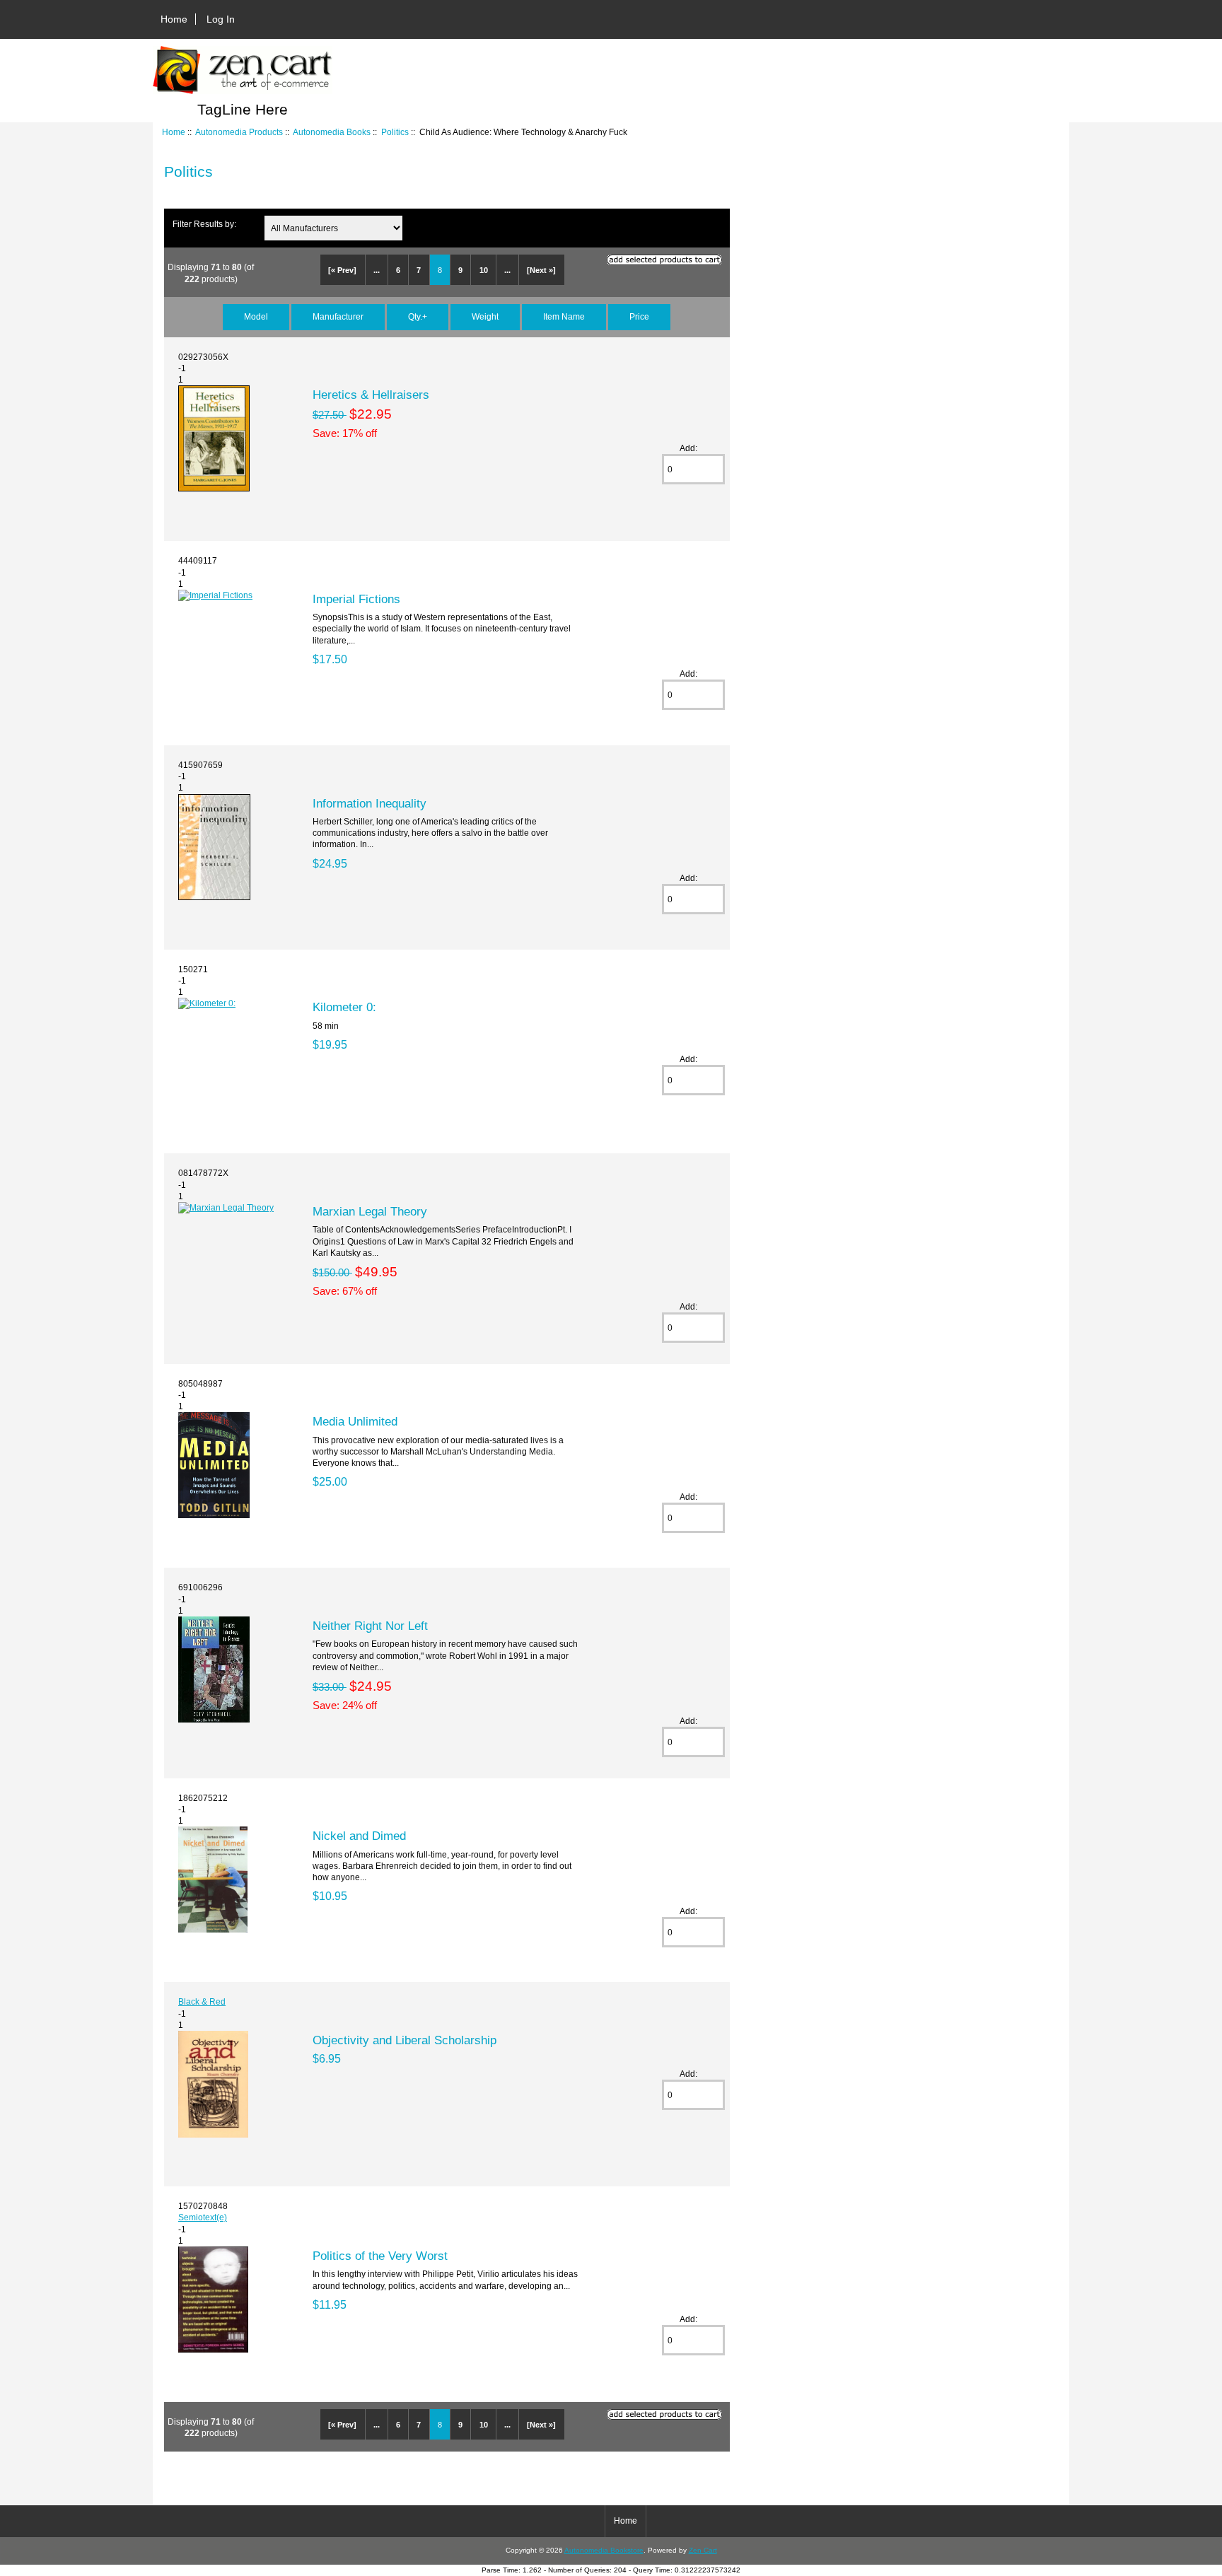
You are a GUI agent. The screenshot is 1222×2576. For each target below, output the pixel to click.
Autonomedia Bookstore (604, 2550)
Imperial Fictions (356, 599)
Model (256, 316)
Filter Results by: (204, 224)
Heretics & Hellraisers (371, 395)
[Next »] (541, 270)
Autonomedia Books (332, 132)
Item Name (564, 316)
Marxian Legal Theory (370, 1211)
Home (174, 19)
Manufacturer (338, 316)
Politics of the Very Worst (380, 2256)
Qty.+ (418, 316)
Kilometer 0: (344, 1007)
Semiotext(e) (203, 2217)
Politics (395, 132)
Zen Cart (703, 2550)
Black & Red (202, 2001)
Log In (221, 19)
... (377, 270)
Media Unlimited (355, 1421)
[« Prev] (342, 270)
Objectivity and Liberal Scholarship (405, 2040)
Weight (485, 316)
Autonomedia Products (239, 132)
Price (639, 316)
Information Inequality (369, 803)
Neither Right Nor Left (370, 1626)
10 (484, 270)
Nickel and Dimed (359, 1836)
